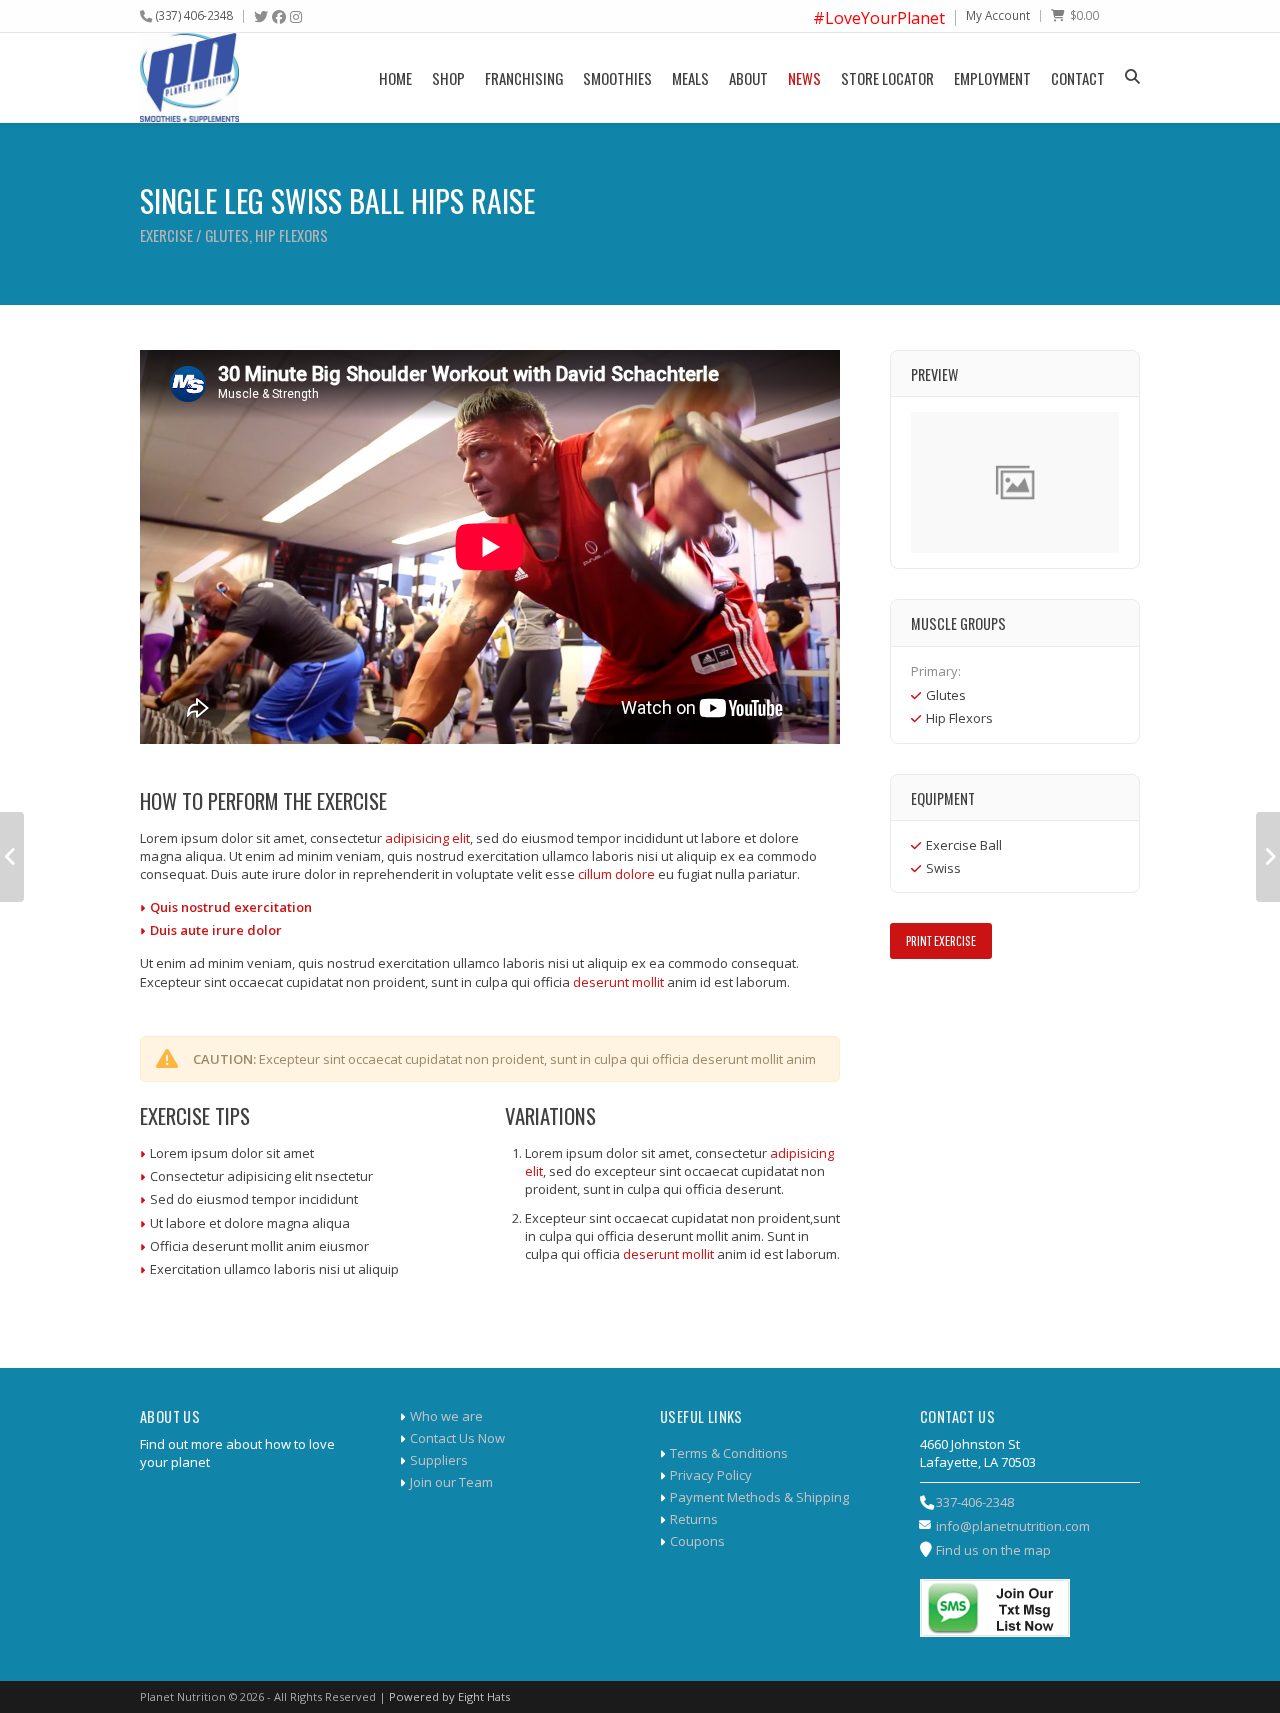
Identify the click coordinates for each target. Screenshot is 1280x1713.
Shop (448, 78)
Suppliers (439, 1460)
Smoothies (617, 78)
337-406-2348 (975, 1502)
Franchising (524, 78)
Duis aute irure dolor (216, 930)
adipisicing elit (427, 838)
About (748, 78)
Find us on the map (993, 1550)
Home (395, 78)
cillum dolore (616, 874)
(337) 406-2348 (194, 15)
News (804, 78)
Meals (690, 78)
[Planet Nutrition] (189, 77)
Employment (992, 78)
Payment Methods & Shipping (759, 1497)
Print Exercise (941, 940)
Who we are (446, 1416)
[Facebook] (279, 17)
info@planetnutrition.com (1013, 1526)
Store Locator (887, 78)
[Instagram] (296, 17)
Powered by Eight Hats (449, 1696)
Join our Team (451, 1482)
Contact (1078, 78)
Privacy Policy (711, 1475)
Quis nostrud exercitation (231, 907)
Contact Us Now (457, 1438)
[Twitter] (261, 17)
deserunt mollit (618, 982)
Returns (694, 1519)
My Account (998, 15)
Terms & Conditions (729, 1453)
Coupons (697, 1541)
